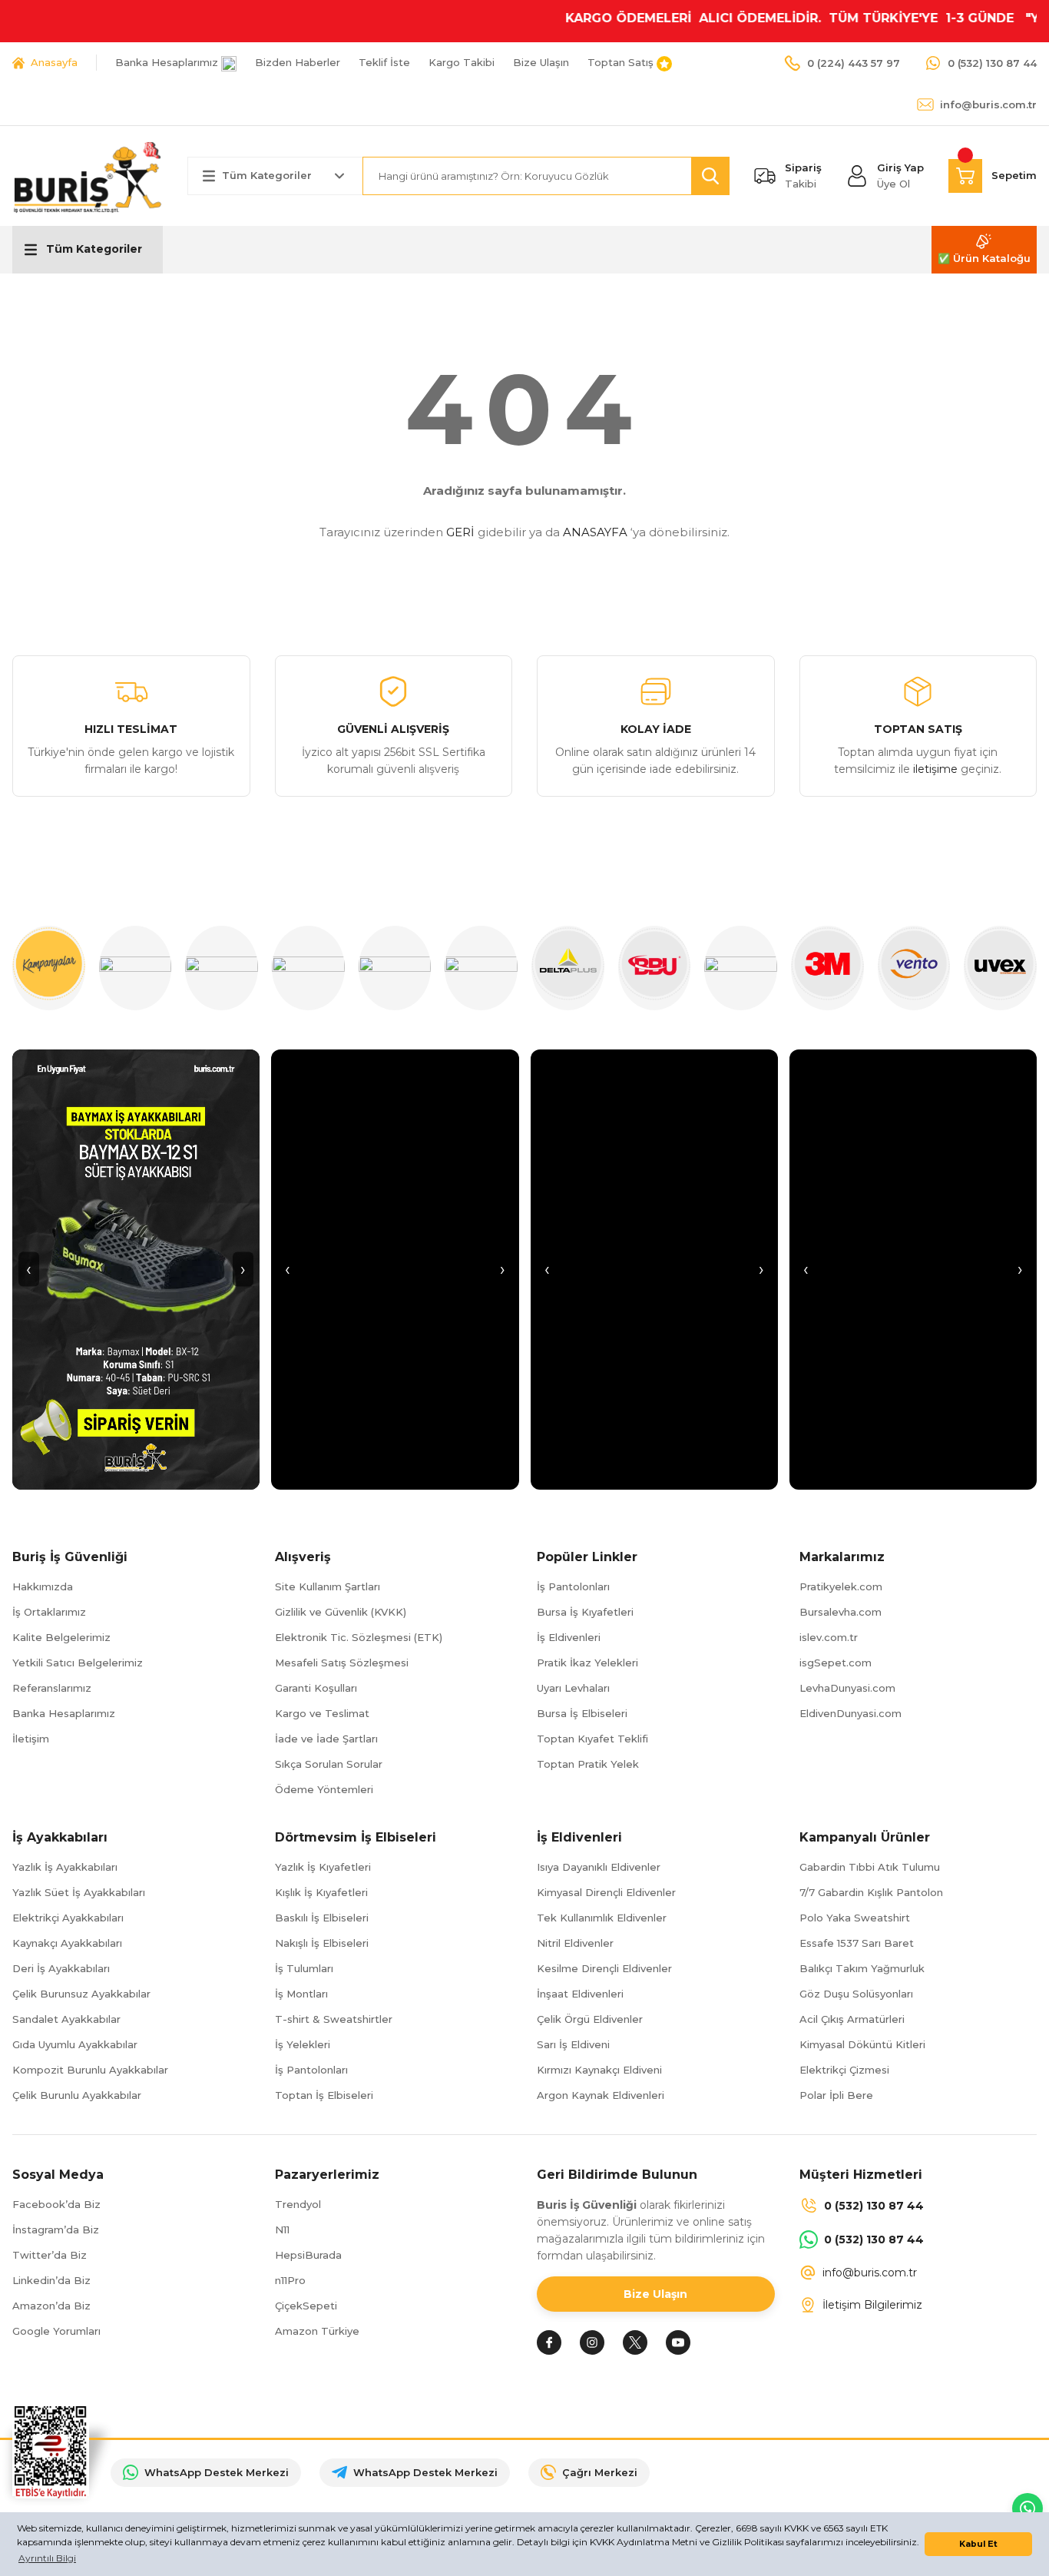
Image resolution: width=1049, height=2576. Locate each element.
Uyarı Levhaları (573, 1688)
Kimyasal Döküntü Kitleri (862, 2044)
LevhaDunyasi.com (847, 1688)
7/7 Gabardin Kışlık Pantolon (871, 1892)
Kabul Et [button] (978, 2544)
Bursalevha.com (841, 1612)
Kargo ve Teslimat (322, 1713)
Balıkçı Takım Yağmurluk (862, 1968)
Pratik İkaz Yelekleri (587, 1663)
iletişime (935, 769)
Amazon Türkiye (317, 2331)
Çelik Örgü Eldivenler (590, 2019)
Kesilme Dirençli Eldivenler (604, 1968)
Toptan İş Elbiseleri (324, 2095)
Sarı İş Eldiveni (573, 2044)
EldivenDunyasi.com (850, 1713)
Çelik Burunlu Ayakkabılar (77, 2095)
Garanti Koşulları (316, 1688)
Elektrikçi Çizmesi (844, 2070)
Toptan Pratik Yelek (588, 1764)
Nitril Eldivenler (575, 1943)
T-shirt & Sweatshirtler (334, 2019)
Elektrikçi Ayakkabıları (68, 1918)
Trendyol (298, 2204)
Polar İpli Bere (836, 2095)
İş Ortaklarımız (49, 1612)
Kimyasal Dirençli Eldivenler (606, 1892)
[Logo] (88, 175)
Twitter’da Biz (50, 2255)
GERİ (460, 532)
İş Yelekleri (303, 2044)
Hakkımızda (43, 1586)
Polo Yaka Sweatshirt (855, 1918)
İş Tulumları (304, 1968)
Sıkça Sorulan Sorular (329, 1764)
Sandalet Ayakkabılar (66, 2019)
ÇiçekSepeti (306, 2306)
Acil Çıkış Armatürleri (852, 2019)
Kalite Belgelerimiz (61, 1637)
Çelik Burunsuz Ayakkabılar (81, 1994)
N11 (282, 2230)
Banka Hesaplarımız (64, 1713)
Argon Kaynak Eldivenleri (601, 2095)
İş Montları (301, 1994)
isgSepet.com (836, 1663)
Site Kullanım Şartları (328, 1586)
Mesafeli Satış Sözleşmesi (342, 1663)
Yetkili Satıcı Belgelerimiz (78, 1663)
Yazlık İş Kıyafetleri (323, 1867)
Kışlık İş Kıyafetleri (321, 1892)
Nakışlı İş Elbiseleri (322, 1943)
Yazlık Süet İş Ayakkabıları (79, 1892)
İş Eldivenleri (569, 1637)
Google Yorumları (56, 2331)
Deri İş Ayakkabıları (61, 1968)
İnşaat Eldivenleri (580, 1994)
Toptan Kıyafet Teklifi (592, 1739)
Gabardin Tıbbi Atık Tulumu (870, 1867)
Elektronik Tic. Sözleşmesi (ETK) (359, 1637)
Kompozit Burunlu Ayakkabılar (90, 2070)
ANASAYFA (595, 532)
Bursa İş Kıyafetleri (585, 1612)
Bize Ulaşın (655, 2294)
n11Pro (290, 2280)
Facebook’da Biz (56, 2204)
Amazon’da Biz (51, 2306)
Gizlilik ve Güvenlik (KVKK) (341, 1612)
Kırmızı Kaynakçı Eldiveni (599, 2070)
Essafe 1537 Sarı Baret (857, 1943)
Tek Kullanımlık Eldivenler (602, 1918)
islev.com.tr (829, 1637)
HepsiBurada (308, 2255)
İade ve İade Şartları (326, 1739)
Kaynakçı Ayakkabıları (67, 1943)
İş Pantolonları (573, 1586)
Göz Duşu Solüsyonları (856, 1994)
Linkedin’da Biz (51, 2280)
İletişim (31, 1739)
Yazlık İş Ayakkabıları (65, 1867)
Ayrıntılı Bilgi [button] (47, 2558)
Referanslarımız (52, 1688)
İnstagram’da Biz (56, 2230)
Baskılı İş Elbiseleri (322, 1918)
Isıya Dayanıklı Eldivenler (599, 1867)
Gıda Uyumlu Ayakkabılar (75, 2044)
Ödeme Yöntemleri (324, 1789)
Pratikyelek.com (841, 1586)
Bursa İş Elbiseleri (582, 1713)
